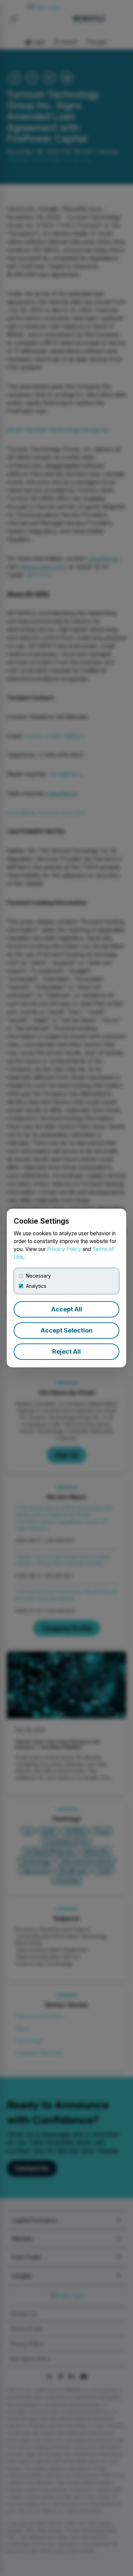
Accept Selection (66, 1330)
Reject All (66, 1351)
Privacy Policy (64, 1249)
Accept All (67, 1309)
